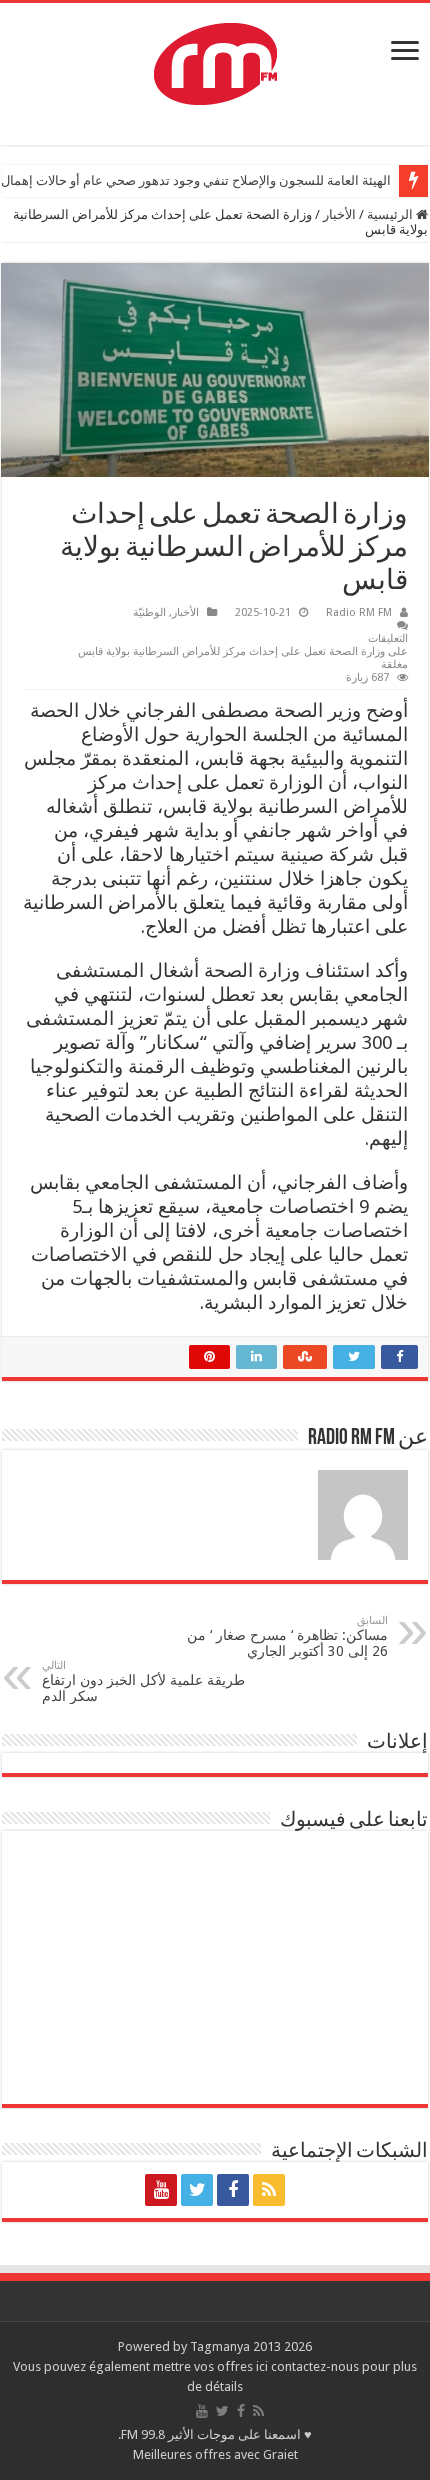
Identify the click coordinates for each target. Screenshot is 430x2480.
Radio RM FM (359, 612)
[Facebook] (233, 2190)
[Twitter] (197, 2190)
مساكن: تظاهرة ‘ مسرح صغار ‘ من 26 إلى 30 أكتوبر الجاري (287, 1636)
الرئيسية (391, 214)
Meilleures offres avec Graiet (215, 2454)
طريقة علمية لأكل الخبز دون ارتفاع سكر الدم (143, 1681)
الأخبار (339, 214)
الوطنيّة (149, 612)
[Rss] (269, 2190)
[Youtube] (161, 2190)
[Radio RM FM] (215, 60)
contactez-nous (316, 2366)
